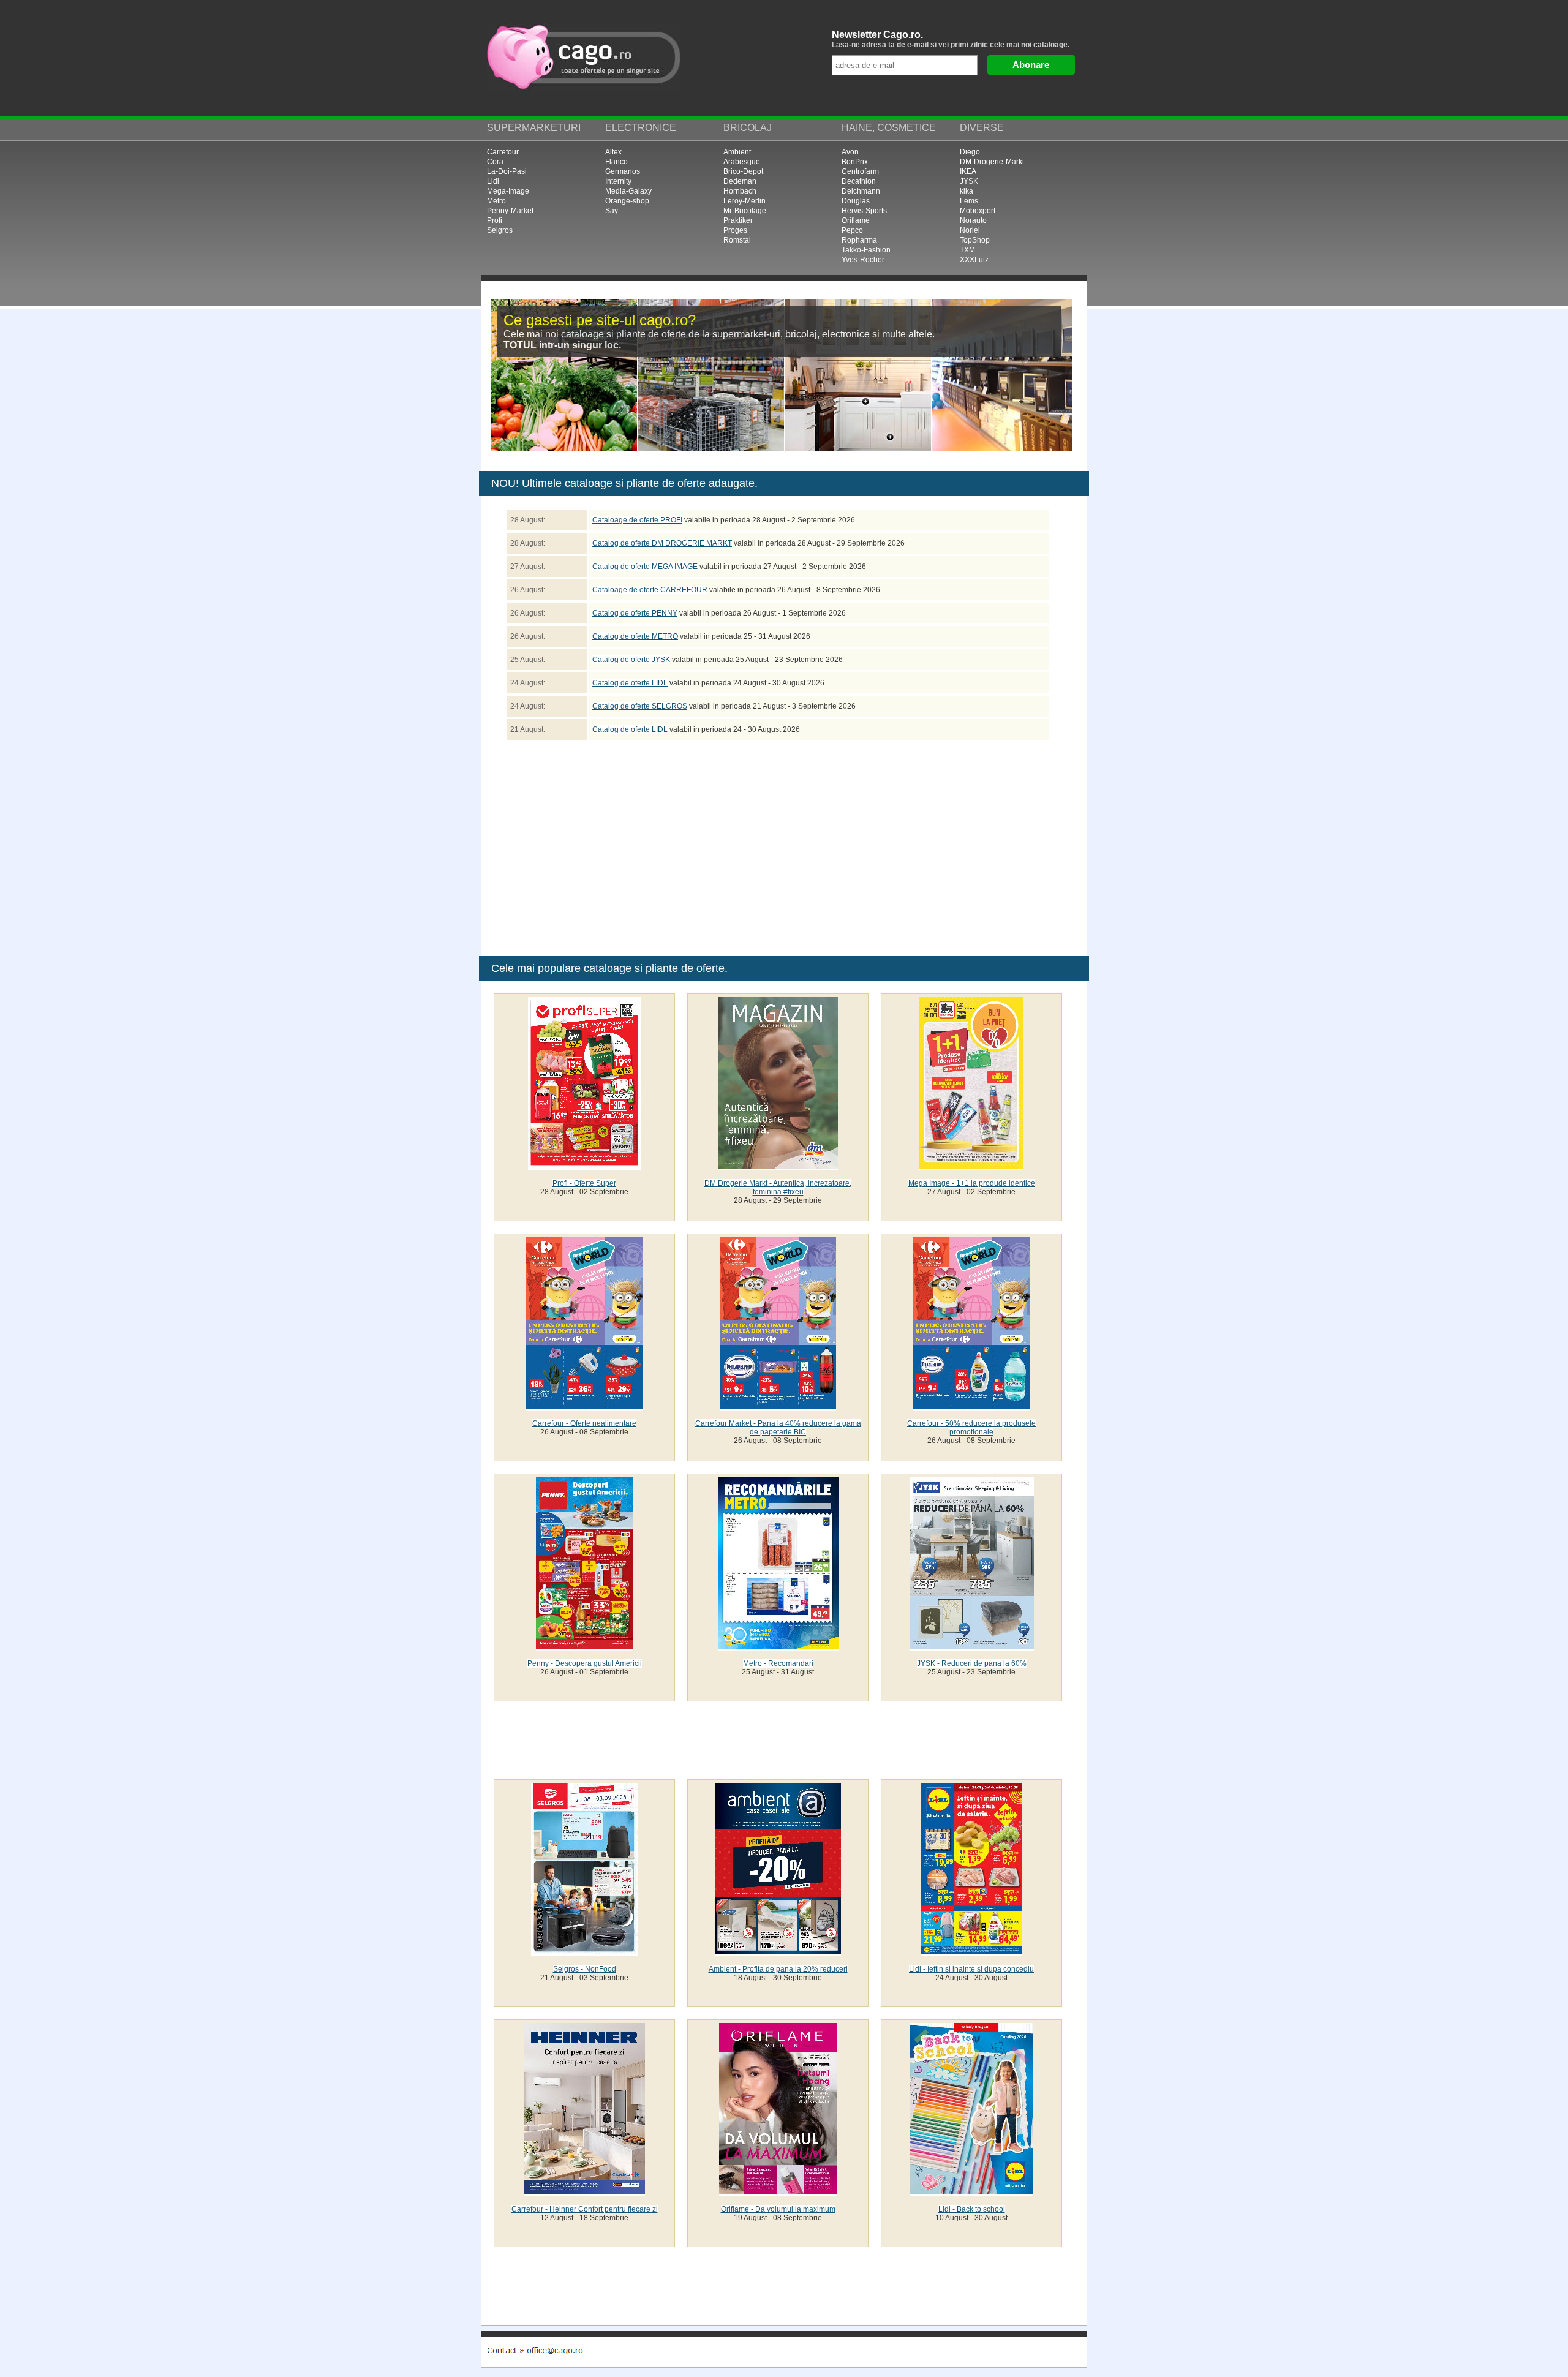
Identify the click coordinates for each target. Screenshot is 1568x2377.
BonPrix (855, 162)
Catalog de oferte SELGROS (640, 706)
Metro (496, 201)
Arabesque (742, 162)
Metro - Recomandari (778, 1663)
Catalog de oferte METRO (635, 636)
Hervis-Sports (864, 211)
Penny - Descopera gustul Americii (585, 1663)
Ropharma (859, 240)
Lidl (493, 181)
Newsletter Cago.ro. (951, 39)
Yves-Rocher (863, 260)
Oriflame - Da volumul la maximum (778, 2209)
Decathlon (859, 181)
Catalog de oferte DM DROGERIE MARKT (662, 543)
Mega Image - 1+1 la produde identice (972, 1183)
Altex (613, 152)
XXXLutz (974, 260)
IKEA (968, 171)
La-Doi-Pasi (507, 171)
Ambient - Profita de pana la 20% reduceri (778, 1969)
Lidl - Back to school (972, 2209)
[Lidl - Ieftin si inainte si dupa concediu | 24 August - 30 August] (971, 1952)
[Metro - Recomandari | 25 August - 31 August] (778, 1646)
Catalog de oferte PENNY (635, 613)
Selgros (500, 230)
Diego (970, 152)
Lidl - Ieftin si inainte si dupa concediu (971, 1969)
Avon (850, 152)
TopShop (975, 240)
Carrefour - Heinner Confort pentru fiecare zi (585, 2209)
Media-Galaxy (628, 191)
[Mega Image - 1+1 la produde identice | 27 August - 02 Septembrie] (971, 1166)
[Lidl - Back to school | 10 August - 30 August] (971, 2192)
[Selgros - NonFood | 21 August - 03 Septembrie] (584, 1952)
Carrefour (503, 152)
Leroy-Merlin (744, 201)
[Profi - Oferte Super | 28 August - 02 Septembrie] (585, 1166)
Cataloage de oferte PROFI (637, 520)
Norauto (973, 220)
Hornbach (740, 191)
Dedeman (740, 181)
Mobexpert (978, 211)
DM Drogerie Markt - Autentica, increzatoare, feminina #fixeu (778, 1188)
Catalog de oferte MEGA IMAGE (645, 567)
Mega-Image (508, 191)
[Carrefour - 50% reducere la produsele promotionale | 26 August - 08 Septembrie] (971, 1406)
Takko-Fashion (866, 250)
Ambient (737, 152)
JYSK (969, 181)
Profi (495, 220)
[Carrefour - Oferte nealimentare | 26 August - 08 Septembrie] (584, 1406)
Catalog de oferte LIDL (630, 683)
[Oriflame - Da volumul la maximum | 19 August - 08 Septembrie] (778, 2192)
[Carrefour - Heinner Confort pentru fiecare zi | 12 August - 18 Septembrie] (585, 2192)
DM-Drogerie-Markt (992, 162)
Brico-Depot (743, 171)
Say (612, 211)
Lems (969, 201)
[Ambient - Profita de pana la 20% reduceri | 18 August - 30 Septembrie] (778, 1952)
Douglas (856, 201)
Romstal (737, 240)
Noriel (970, 230)
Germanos (623, 171)
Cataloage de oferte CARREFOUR (650, 590)
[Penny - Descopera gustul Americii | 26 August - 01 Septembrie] (584, 1646)
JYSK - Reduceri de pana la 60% (972, 1663)
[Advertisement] (680, 845)
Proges (735, 230)
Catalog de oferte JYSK (631, 660)
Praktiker (738, 220)
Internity (618, 181)
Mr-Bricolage (745, 211)
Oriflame (856, 220)
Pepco (852, 230)
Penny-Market (510, 211)
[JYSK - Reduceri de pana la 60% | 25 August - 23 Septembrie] (972, 1646)
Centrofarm (860, 171)
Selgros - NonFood (585, 1969)
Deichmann (861, 191)
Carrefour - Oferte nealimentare (584, 1423)
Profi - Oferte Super (584, 1183)
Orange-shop (627, 201)
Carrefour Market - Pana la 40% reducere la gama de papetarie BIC (778, 1428)
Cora (495, 162)
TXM (967, 250)
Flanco (616, 162)
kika (967, 191)
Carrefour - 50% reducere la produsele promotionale (971, 1428)
